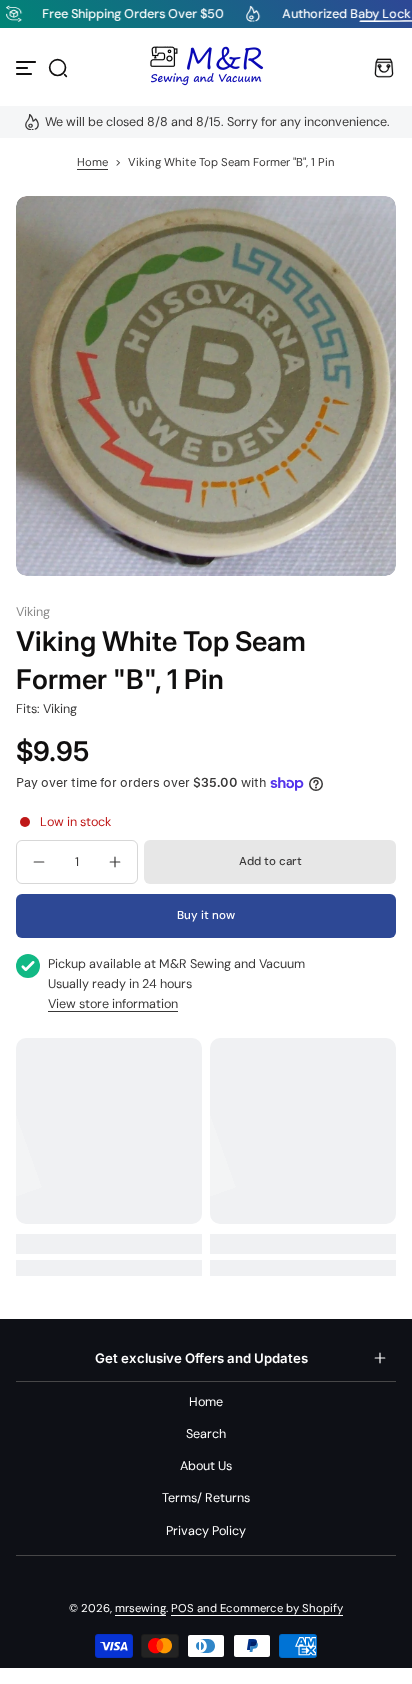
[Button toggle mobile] (28, 68)
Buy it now (206, 915)
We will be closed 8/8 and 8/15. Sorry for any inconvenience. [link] (217, 122)
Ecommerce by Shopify (281, 1608)
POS (182, 1608)
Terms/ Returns (206, 1498)
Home (92, 162)
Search (206, 1434)
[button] (58, 68)
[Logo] (206, 68)
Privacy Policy (206, 1531)
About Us (206, 1466)
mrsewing (140, 1608)
